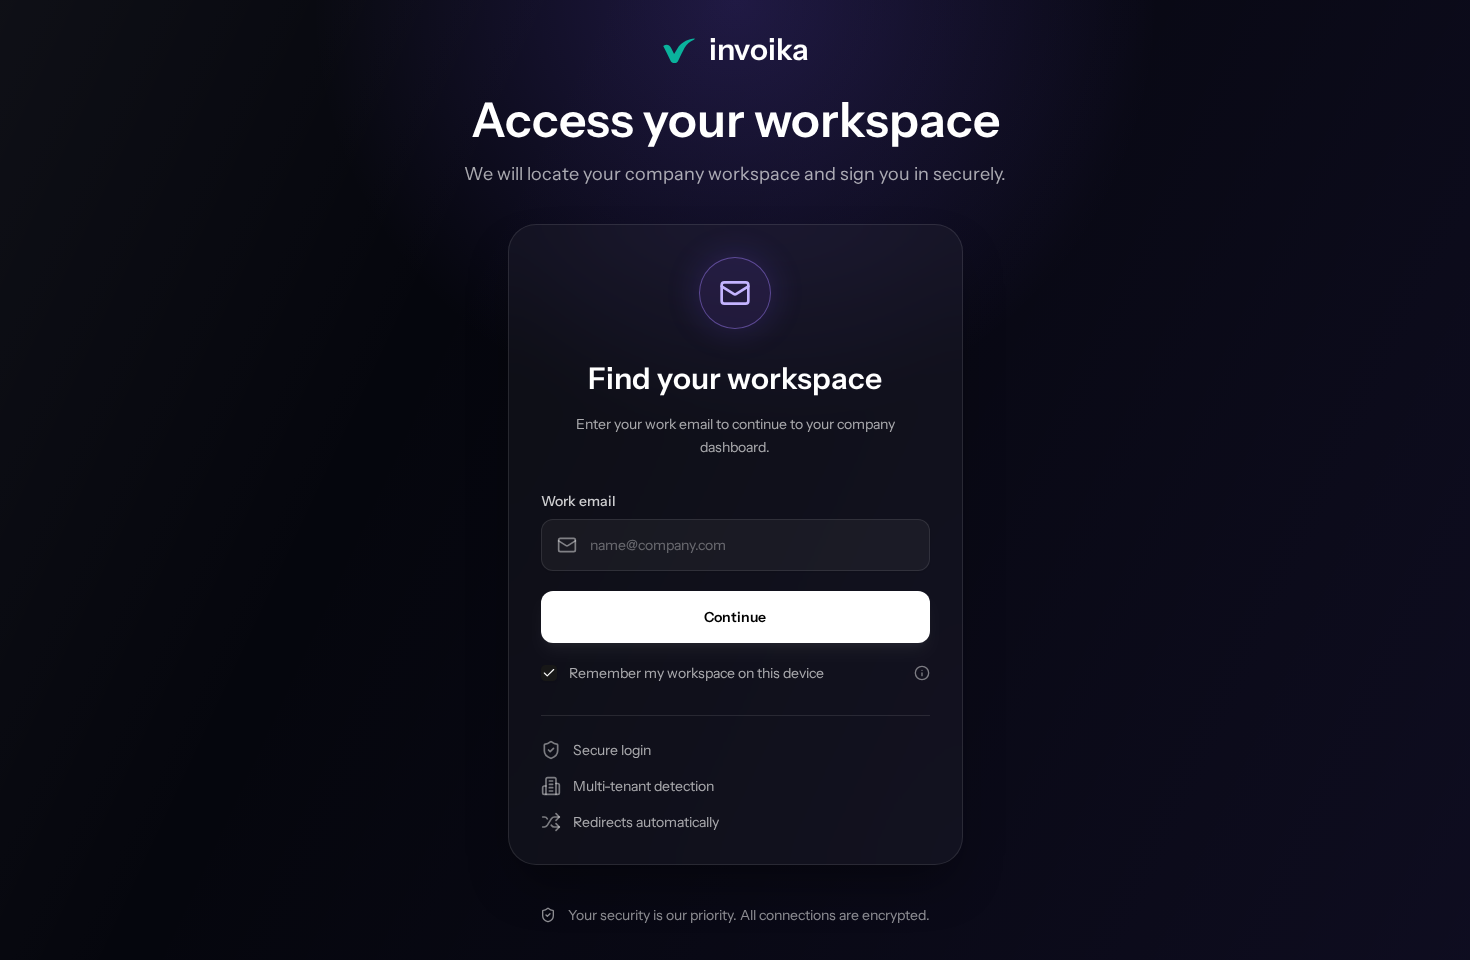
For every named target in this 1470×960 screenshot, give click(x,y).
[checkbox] (549, 673)
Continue (735, 617)
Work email (578, 501)
